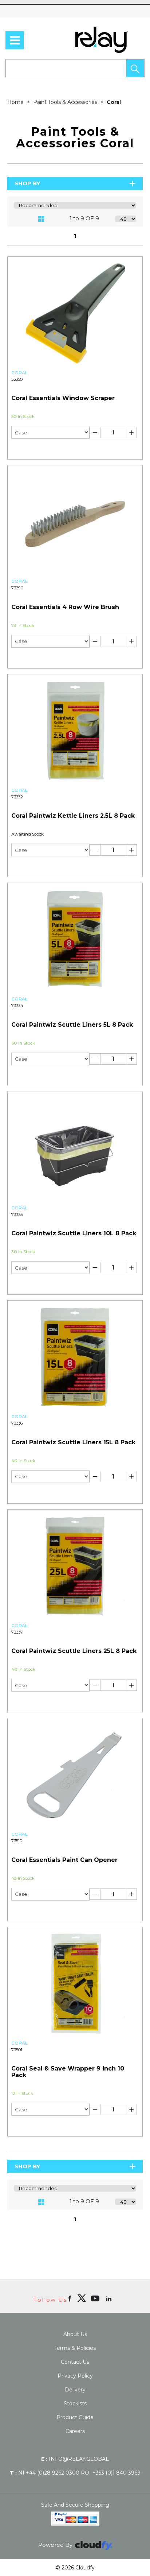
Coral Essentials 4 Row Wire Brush (65, 607)
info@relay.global (75, 2459)
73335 (17, 1215)
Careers (75, 2431)
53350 (17, 379)
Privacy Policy (75, 2376)
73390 (17, 588)
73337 (17, 1632)
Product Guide (75, 2417)
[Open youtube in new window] (96, 2298)
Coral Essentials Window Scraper (63, 398)
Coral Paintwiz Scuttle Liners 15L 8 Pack (73, 1442)
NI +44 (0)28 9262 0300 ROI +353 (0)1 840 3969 (75, 2473)
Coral (114, 102)
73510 (17, 1841)
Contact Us (75, 2362)
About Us (75, 2334)
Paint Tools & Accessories (66, 102)
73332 (17, 797)
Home (16, 102)
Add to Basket (109, 448)
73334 (17, 1006)
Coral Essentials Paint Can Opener (64, 1860)
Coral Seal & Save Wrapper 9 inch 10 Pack (68, 2072)
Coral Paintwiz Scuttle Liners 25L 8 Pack (74, 1651)
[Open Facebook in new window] (70, 2298)
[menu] (15, 40)
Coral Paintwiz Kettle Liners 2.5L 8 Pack (73, 816)
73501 (17, 2050)
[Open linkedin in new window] (110, 2298)
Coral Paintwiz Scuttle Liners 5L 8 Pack (72, 1025)
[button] (135, 68)
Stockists (75, 2403)
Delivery (75, 2390)
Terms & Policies (75, 2348)
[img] (82, 2298)
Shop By (27, 183)
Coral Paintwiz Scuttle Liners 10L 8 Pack (74, 1233)
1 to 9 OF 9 (84, 218)
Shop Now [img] (41, 448)
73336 (17, 1423)
